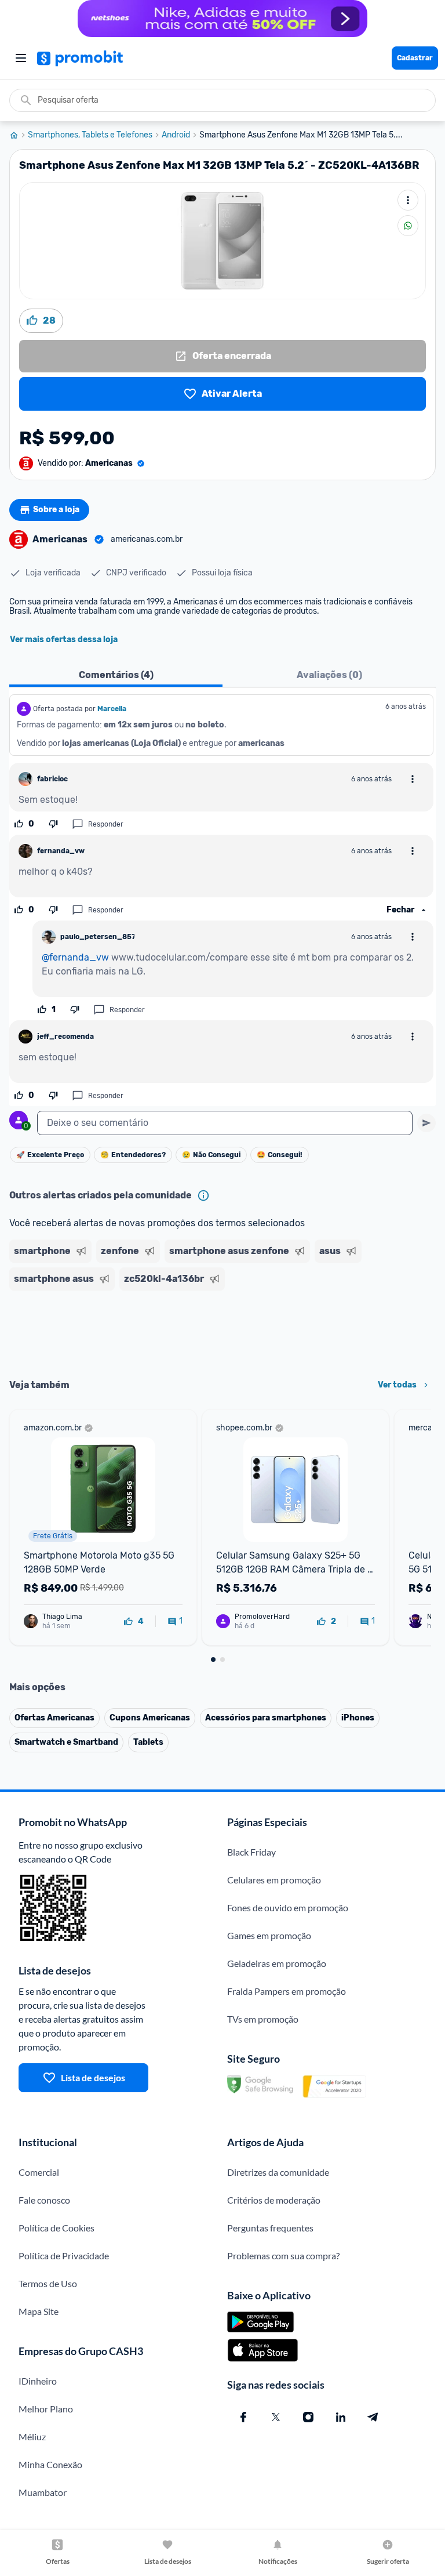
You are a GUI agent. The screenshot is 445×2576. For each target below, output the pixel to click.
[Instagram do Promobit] (308, 2417)
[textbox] (225, 1123)
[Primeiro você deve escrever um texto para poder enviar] (426, 1123)
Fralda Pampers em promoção (287, 1991)
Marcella (112, 709)
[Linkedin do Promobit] (341, 2417)
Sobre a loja (56, 510)
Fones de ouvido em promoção (288, 1907)
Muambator (43, 2492)
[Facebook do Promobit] (243, 2417)
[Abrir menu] (21, 58)
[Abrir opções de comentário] (413, 779)
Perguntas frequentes (270, 2228)
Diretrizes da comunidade (278, 2172)
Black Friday (251, 1852)
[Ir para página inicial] (19, 135)
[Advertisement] (222, 1331)
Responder (106, 824)
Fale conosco (44, 2200)
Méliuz (32, 2436)
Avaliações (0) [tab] (329, 675)
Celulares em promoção (274, 1880)
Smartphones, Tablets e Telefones (90, 135)
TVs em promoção (263, 2019)
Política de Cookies (56, 2228)
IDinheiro (38, 2381)
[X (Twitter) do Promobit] (276, 2417)
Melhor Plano (46, 2409)
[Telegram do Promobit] (373, 2417)
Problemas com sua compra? (283, 2256)
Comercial (39, 2172)
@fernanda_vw (75, 957)
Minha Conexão (50, 2464)
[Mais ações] (408, 200)
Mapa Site (39, 2311)
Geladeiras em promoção (277, 1963)
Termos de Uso (48, 2283)
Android (176, 135)
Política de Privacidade (64, 2256)
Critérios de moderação (274, 2200)
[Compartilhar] (408, 226)
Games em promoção (269, 1935)
